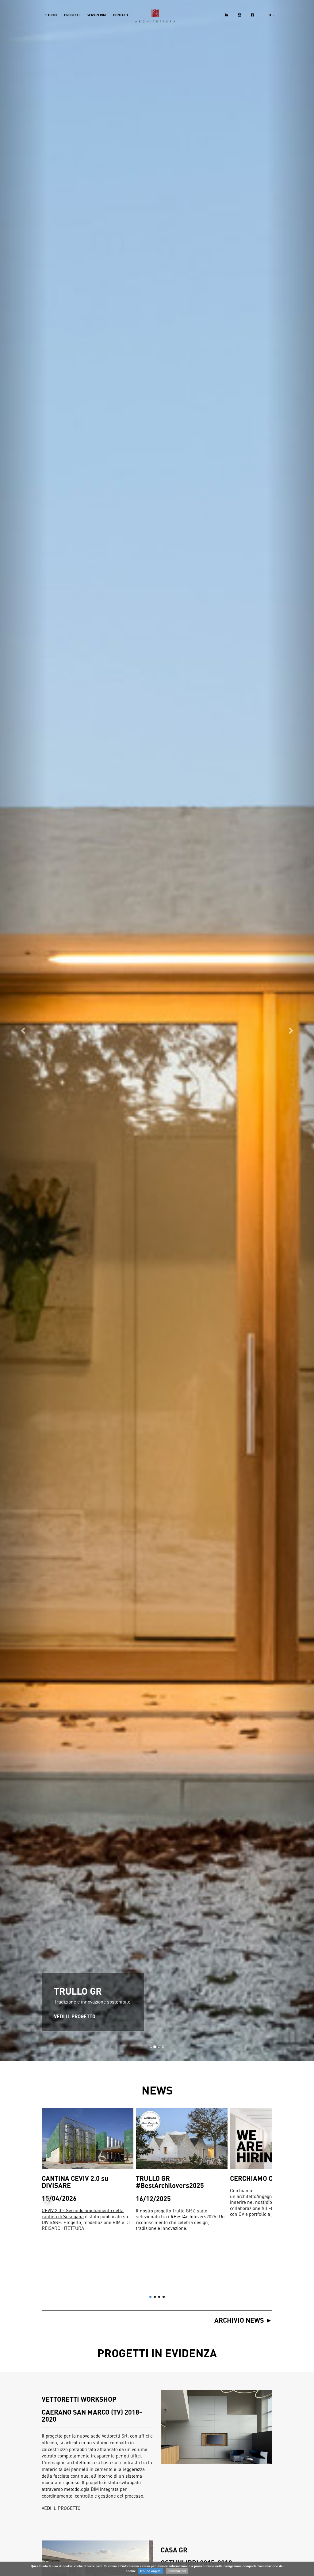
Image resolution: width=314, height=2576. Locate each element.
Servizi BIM (96, 15)
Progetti (72, 15)
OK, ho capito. (151, 2571)
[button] (24, 1030)
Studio (51, 15)
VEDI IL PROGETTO (75, 2016)
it (270, 15)
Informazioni (177, 2571)
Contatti (121, 15)
